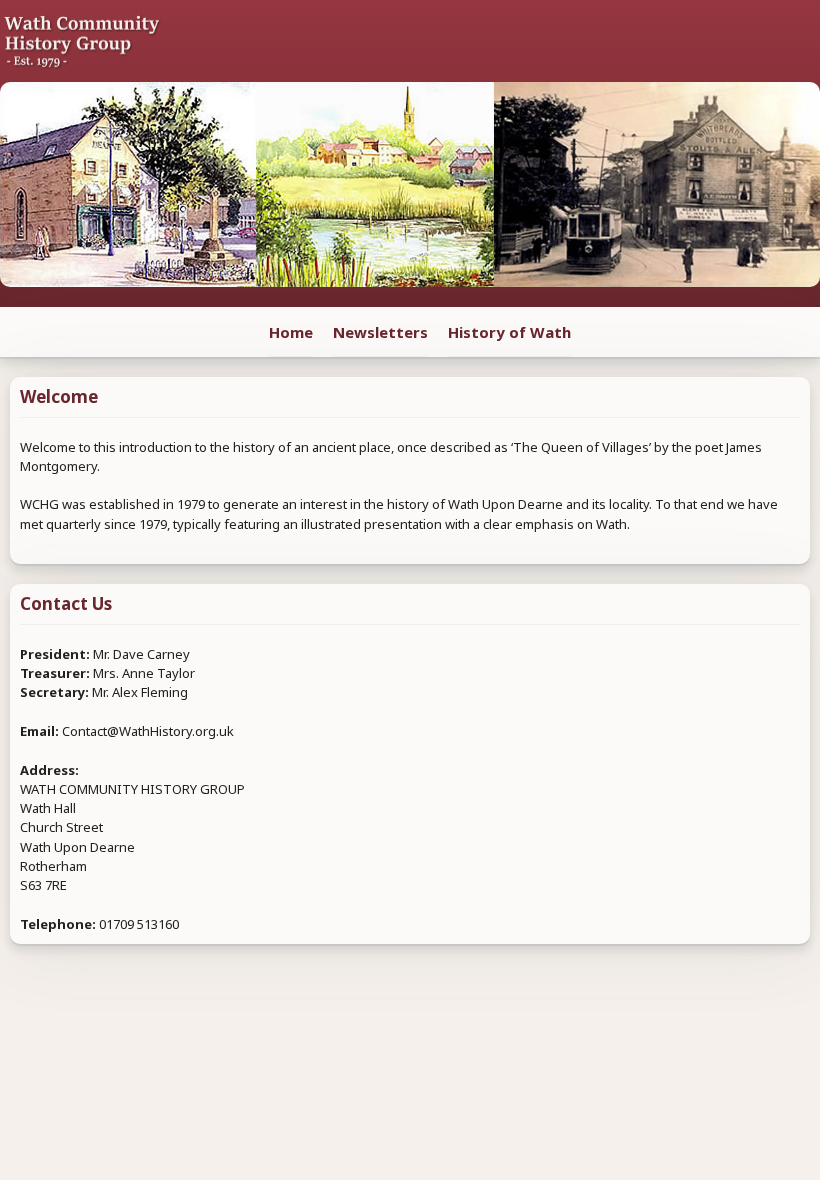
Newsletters (380, 332)
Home (291, 332)
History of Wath (509, 332)
